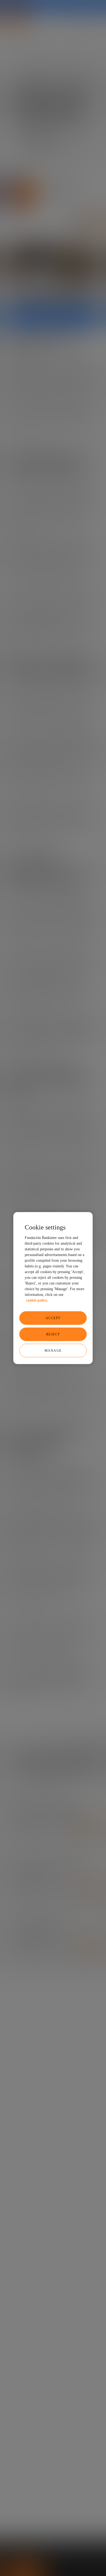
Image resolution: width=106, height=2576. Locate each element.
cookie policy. (37, 1300)
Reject (53, 1334)
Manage (53, 1350)
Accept (53, 1318)
